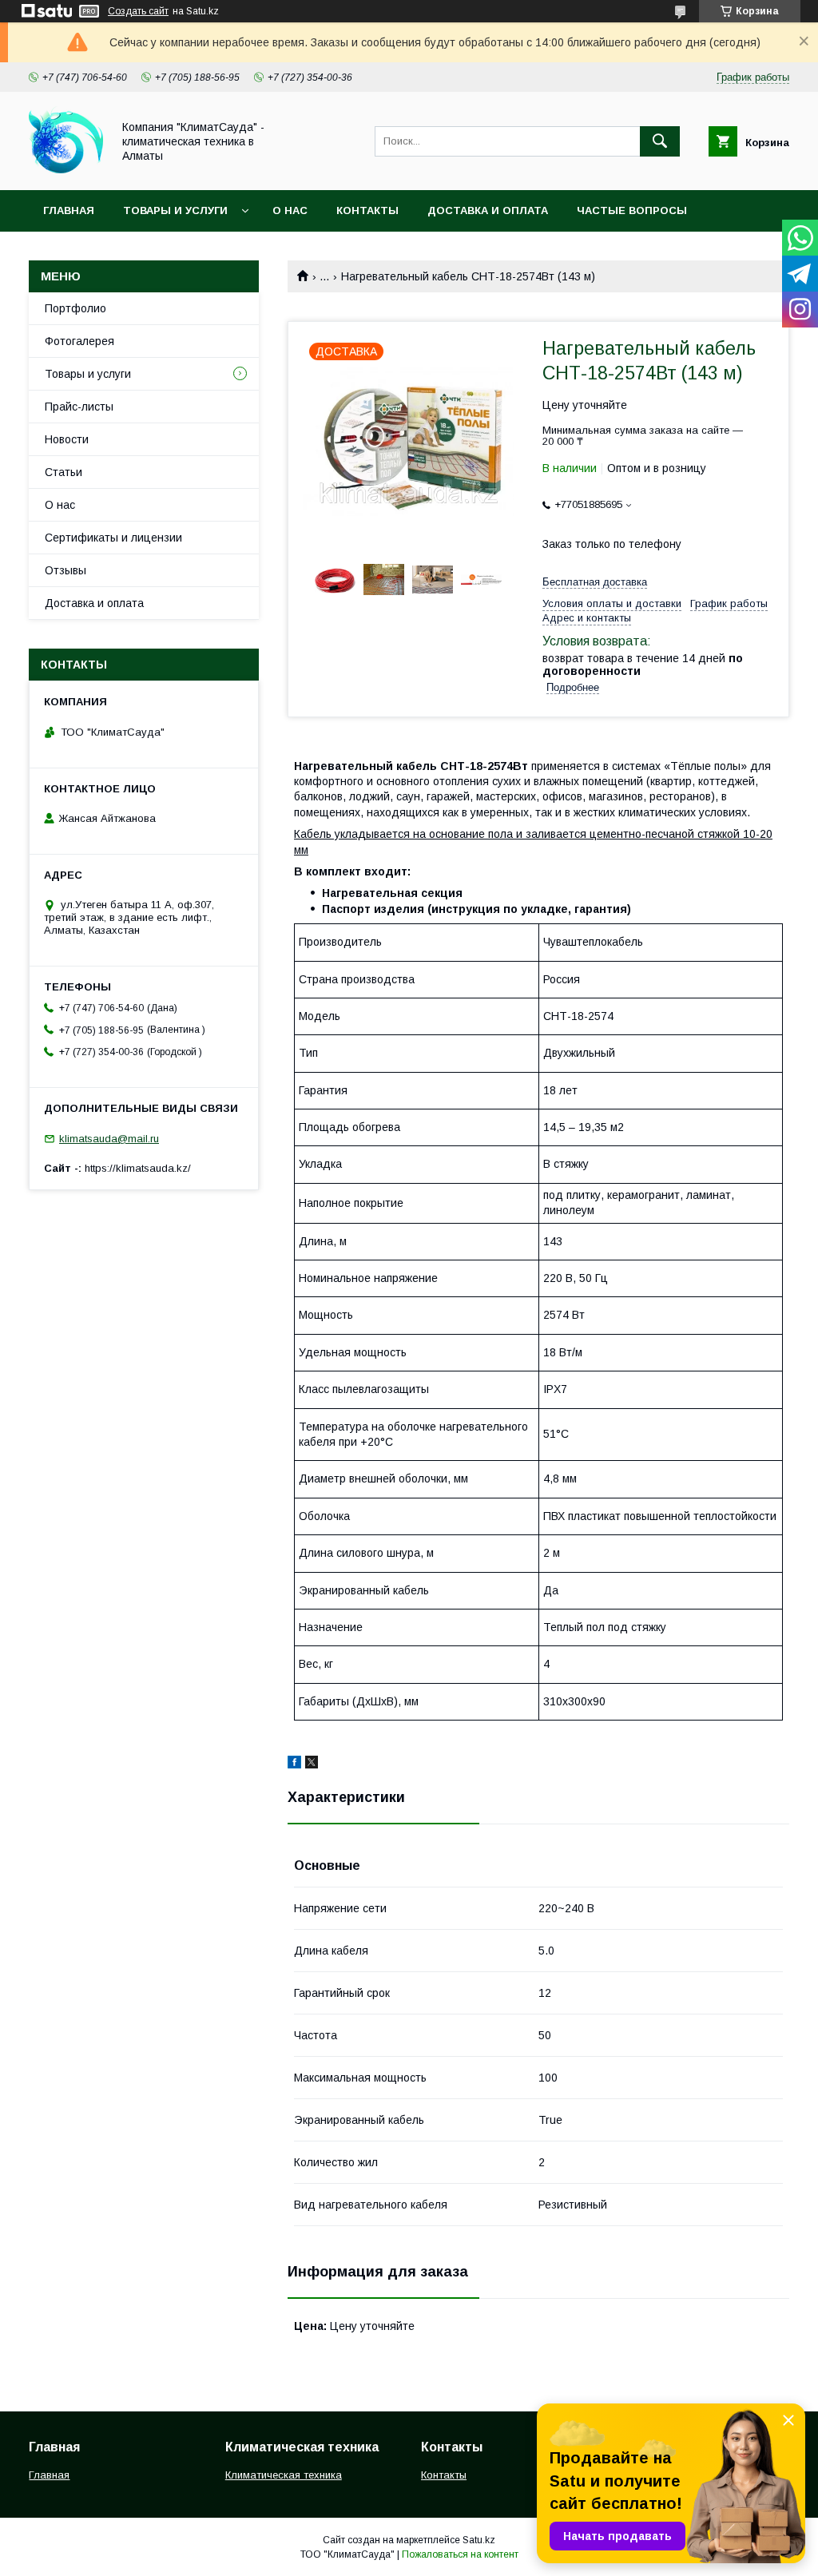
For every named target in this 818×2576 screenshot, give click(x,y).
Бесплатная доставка (595, 582)
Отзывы (66, 570)
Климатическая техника (284, 2475)
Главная (69, 210)
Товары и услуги (175, 210)
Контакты (367, 210)
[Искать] (660, 141)
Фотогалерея (79, 341)
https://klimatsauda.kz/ (138, 1168)
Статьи (64, 472)
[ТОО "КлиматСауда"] (66, 169)
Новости (67, 439)
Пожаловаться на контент (460, 2554)
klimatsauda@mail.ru (109, 1139)
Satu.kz (479, 2540)
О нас (290, 210)
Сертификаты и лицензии (113, 538)
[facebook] (294, 1764)
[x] (312, 1764)
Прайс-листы (79, 407)
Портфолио (75, 308)
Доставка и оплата (488, 210)
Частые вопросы (632, 210)
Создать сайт (138, 11)
